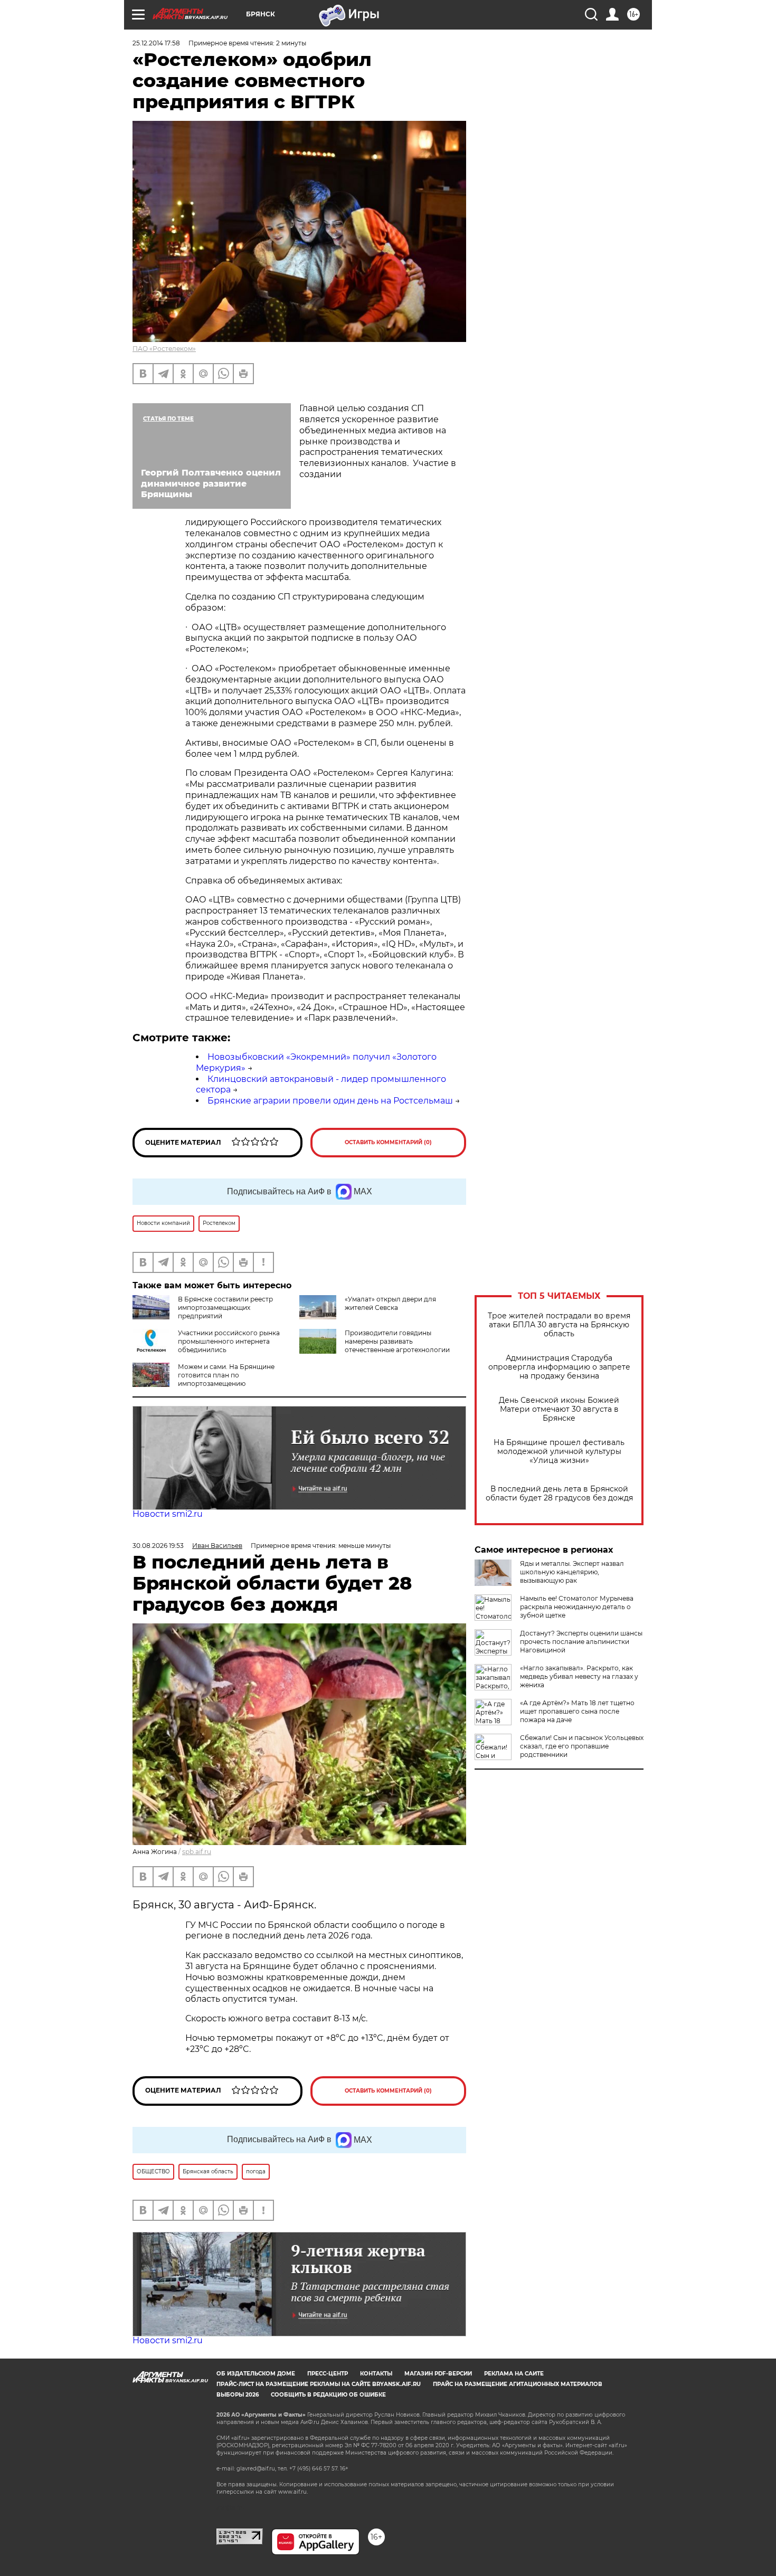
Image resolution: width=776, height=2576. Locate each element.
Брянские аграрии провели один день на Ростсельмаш (330, 1101)
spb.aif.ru (197, 1852)
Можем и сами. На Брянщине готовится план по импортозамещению (226, 1375)
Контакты (376, 2374)
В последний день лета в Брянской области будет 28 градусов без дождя (559, 1494)
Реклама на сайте (514, 2374)
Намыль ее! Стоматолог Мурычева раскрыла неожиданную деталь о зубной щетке (577, 1607)
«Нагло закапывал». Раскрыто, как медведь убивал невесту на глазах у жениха (579, 1676)
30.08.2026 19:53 (158, 1546)
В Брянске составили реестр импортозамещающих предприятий (225, 1308)
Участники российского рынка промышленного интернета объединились (229, 1341)
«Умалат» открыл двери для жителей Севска (390, 1303)
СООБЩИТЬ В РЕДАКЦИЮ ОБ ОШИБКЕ (328, 2395)
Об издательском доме (256, 2374)
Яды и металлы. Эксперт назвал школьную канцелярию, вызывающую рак (572, 1572)
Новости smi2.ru (168, 1514)
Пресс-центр (328, 2374)
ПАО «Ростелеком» (164, 349)
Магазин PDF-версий (438, 2374)
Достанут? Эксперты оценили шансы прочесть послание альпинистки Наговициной (581, 1642)
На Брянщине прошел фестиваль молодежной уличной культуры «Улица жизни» (559, 1452)
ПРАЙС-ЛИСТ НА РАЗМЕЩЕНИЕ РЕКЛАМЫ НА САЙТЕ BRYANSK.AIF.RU (319, 2384)
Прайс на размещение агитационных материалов (518, 2384)
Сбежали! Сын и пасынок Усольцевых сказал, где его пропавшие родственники (582, 1746)
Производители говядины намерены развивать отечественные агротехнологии (397, 1341)
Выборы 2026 (238, 2395)
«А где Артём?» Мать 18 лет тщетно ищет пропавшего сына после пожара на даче (577, 1711)
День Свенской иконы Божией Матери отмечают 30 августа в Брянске (559, 1409)
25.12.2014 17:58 (156, 43)
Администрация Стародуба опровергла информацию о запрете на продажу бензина (559, 1367)
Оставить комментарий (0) (388, 1142)
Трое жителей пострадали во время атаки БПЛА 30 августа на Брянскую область (559, 1325)
